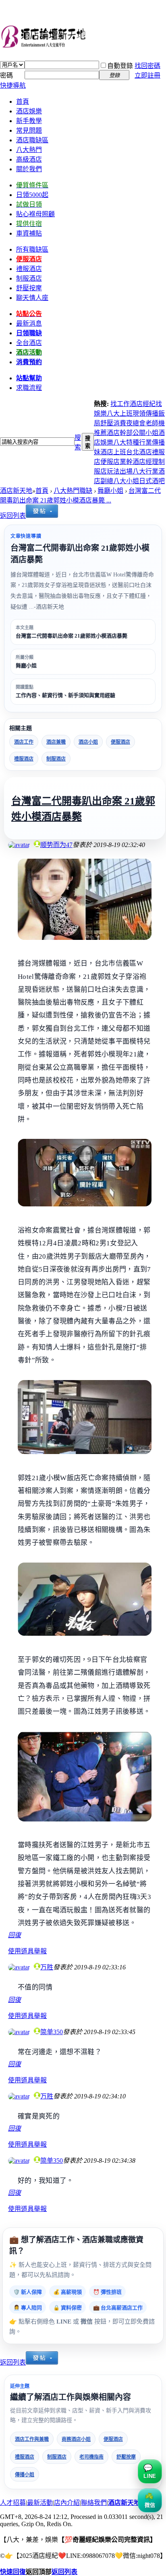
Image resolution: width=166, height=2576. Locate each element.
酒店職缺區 (32, 140)
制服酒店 (29, 278)
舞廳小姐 (110, 491)
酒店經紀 (143, 404)
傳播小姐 (25, 2475)
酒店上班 (113, 452)
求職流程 (29, 388)
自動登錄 (120, 66)
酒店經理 (145, 462)
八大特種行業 (133, 442)
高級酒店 (29, 159)
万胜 (47, 1967)
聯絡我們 (94, 2503)
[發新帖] (42, 516)
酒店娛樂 (29, 111)
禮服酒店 (24, 759)
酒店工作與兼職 (32, 2439)
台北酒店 (139, 452)
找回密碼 (147, 66)
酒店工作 (24, 742)
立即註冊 (147, 75)
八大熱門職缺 (73, 491)
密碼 (6, 75)
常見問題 (29, 130)
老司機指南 (91, 2457)
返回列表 (13, 516)
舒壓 (107, 423)
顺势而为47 (56, 845)
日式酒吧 (152, 481)
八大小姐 (126, 481)
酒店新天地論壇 (131, 2503)
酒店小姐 (88, 742)
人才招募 (13, 2503)
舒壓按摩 (126, 2457)
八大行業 (145, 471)
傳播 (152, 413)
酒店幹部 (120, 433)
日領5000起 (32, 195)
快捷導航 (13, 85)
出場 (126, 471)
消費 (120, 423)
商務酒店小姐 (76, 2439)
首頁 (23, 102)
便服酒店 (120, 742)
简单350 (52, 2032)
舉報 (40, 1951)
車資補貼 (29, 233)
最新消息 (29, 323)
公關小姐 (145, 433)
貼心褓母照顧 (35, 214)
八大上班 (120, 413)
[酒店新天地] (83, 38)
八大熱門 (29, 150)
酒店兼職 (56, 742)
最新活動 (40, 2503)
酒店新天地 (16, 491)
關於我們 (29, 169)
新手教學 (29, 121)
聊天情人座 (32, 298)
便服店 (110, 462)
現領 (139, 413)
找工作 (120, 404)
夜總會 (136, 423)
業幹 (126, 462)
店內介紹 (67, 2503)
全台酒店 (29, 343)
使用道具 (21, 1951)
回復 (15, 1935)
